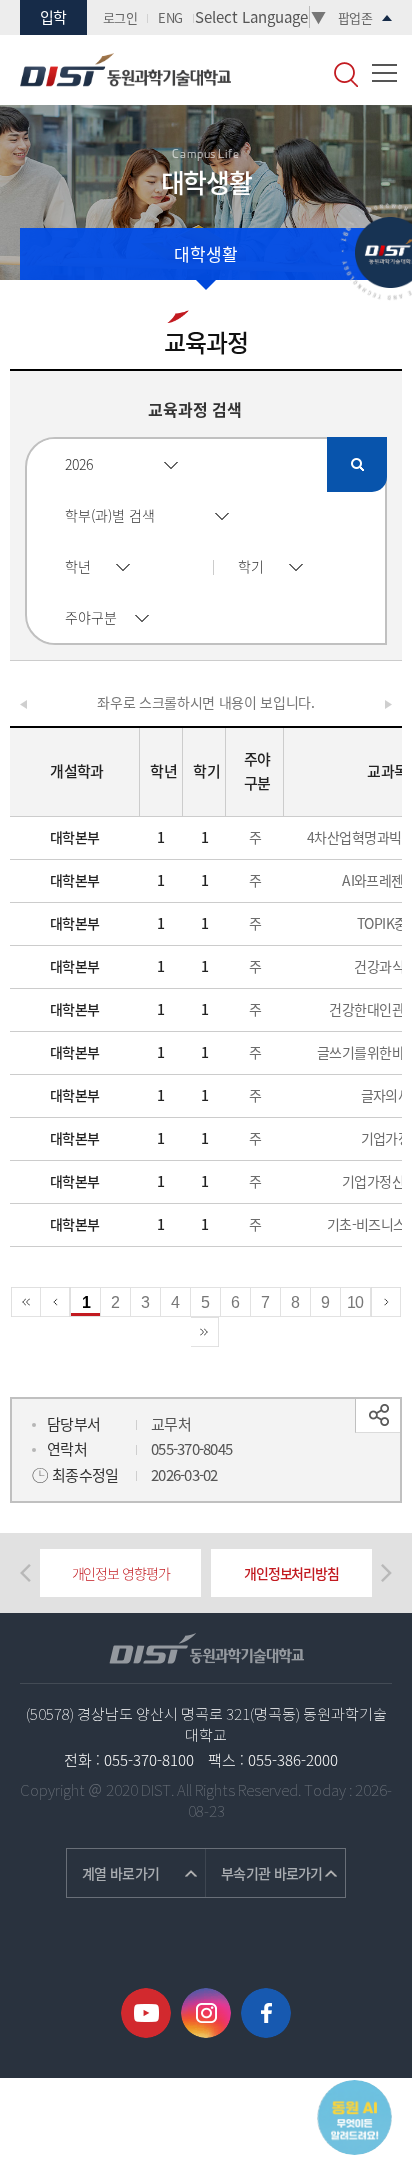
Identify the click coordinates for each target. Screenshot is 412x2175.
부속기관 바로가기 (272, 1873)
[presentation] (25, 1573)
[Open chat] (354, 2117)
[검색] (357, 464)
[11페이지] (386, 1302)
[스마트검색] (346, 74)
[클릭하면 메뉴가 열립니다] (384, 73)
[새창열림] (146, 2013)
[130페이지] (206, 1332)
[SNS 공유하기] (377, 1416)
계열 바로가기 (120, 1873)
